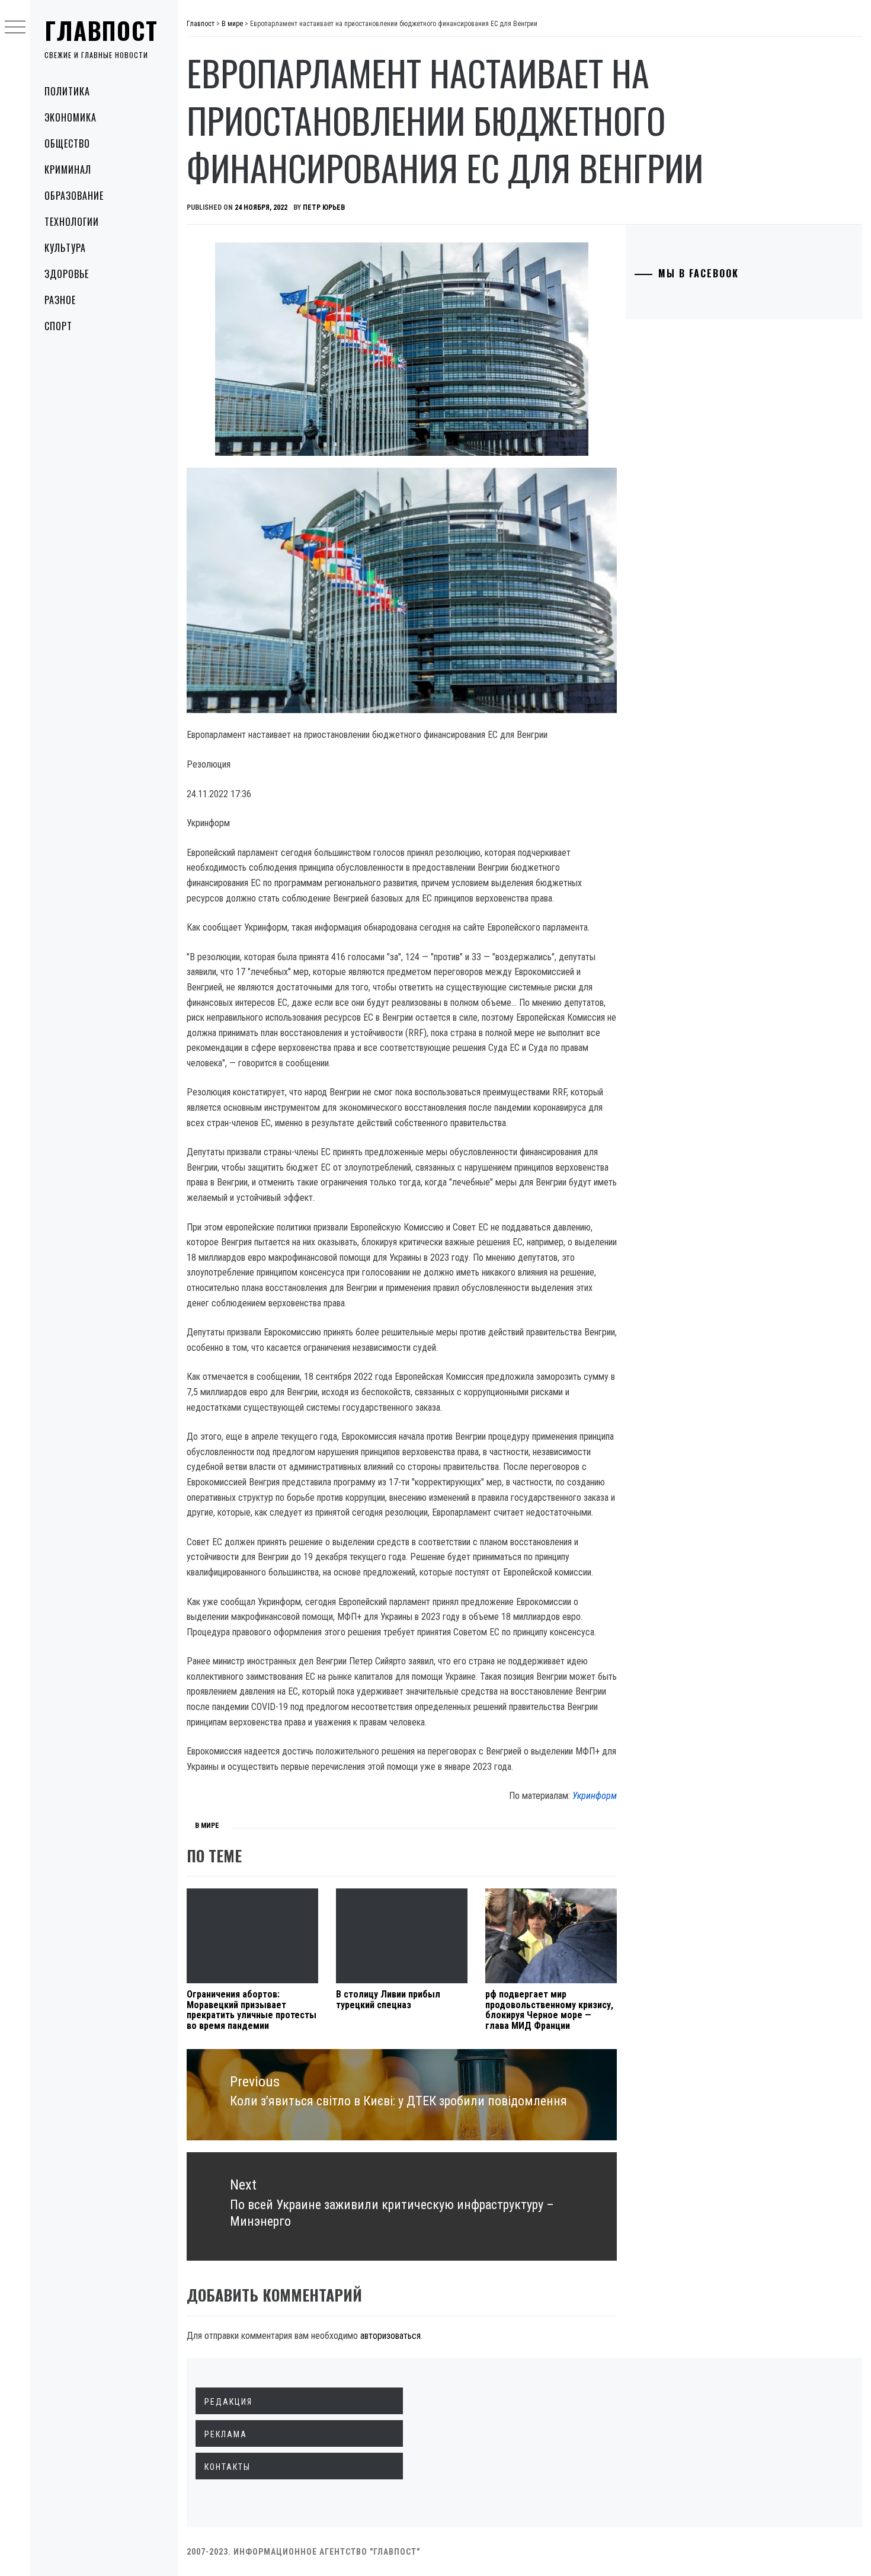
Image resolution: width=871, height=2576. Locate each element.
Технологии (72, 222)
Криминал (68, 170)
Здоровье (67, 274)
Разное (60, 300)
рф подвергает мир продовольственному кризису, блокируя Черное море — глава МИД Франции (549, 2010)
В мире (207, 1826)
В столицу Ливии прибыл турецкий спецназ (388, 2000)
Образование (74, 196)
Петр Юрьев (324, 207)
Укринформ (595, 1796)
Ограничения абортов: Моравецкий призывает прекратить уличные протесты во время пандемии (252, 2010)
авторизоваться (390, 2336)
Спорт (58, 326)
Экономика (71, 117)
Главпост (101, 30)
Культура (65, 248)
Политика (67, 91)
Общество (67, 143)
